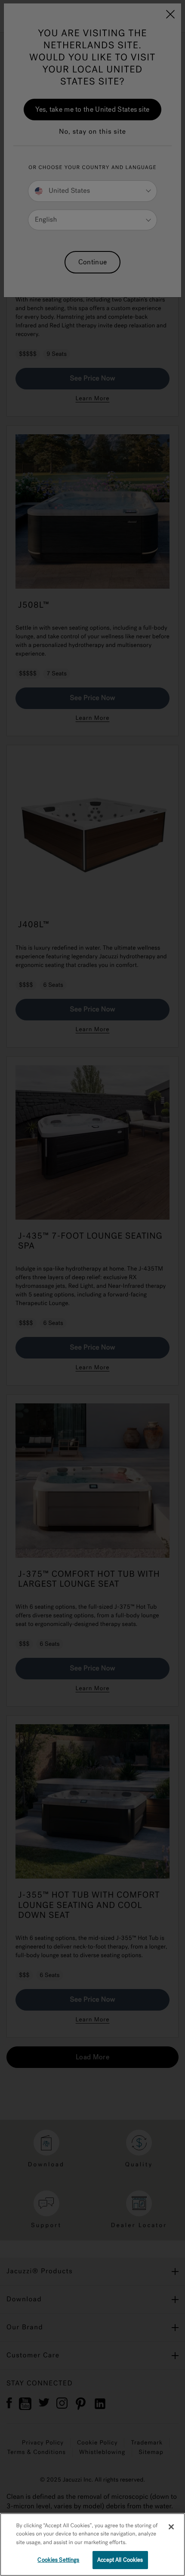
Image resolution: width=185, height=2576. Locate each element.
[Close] (171, 2527)
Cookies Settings (58, 2560)
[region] (92, 2545)
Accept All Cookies (120, 2560)
